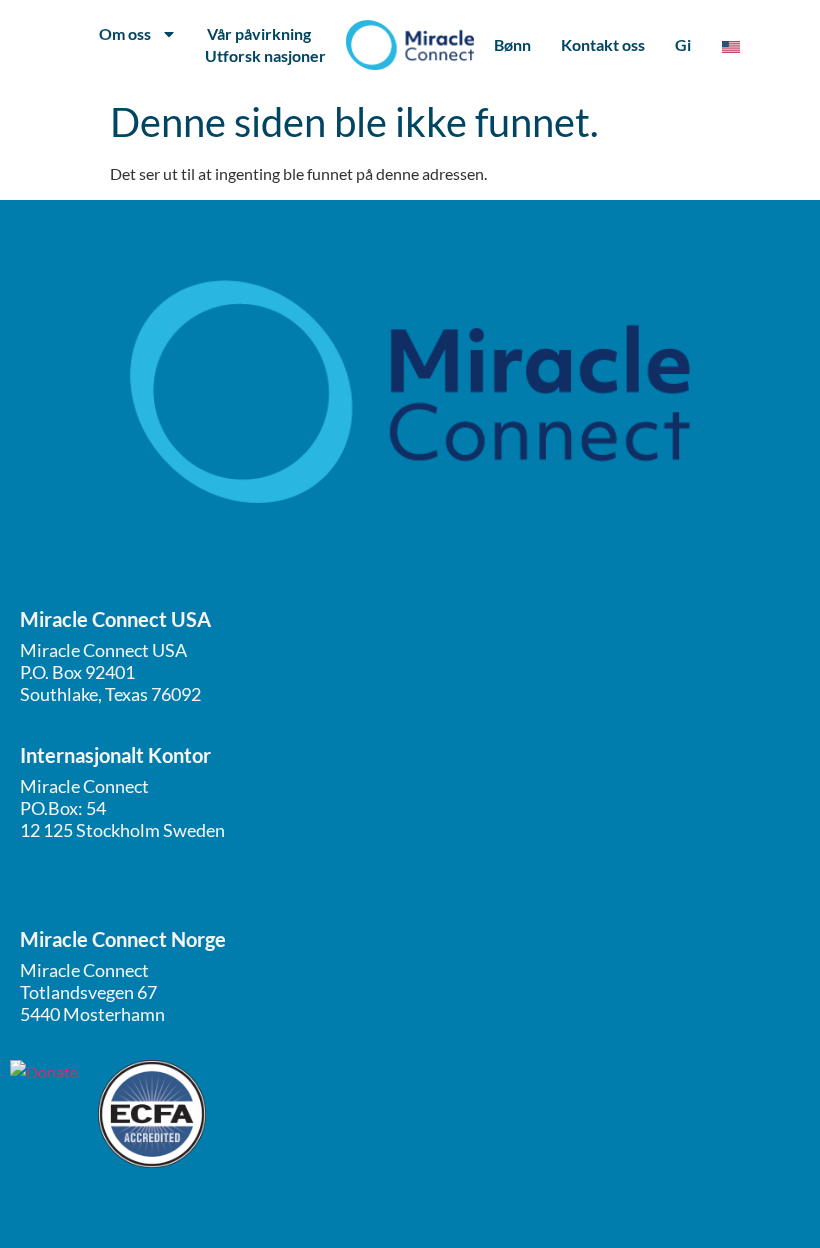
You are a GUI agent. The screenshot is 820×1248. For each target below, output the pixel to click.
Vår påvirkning (259, 33)
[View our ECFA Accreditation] (152, 1114)
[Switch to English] (731, 45)
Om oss (125, 33)
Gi (683, 44)
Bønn (512, 44)
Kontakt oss (603, 44)
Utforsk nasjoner (265, 55)
